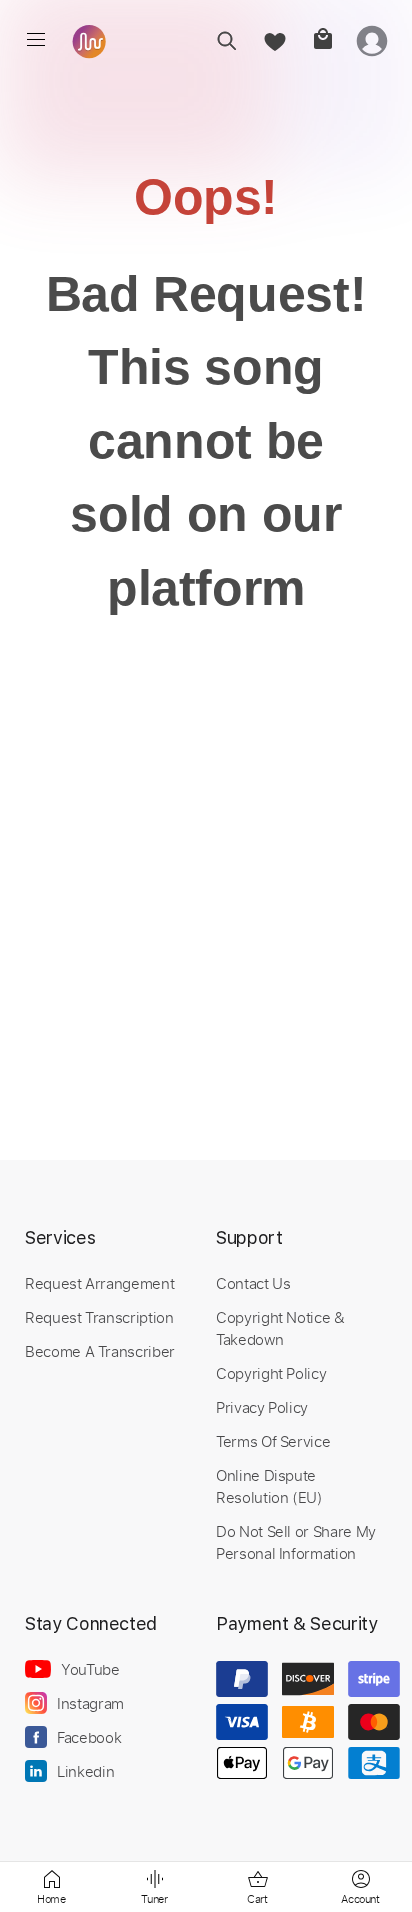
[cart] (322, 40)
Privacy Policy (262, 1407)
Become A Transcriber (100, 1351)
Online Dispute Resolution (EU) (269, 1486)
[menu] (36, 40)
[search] (226, 40)
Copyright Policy (271, 1373)
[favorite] (274, 40)
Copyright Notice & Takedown (280, 1328)
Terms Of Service (273, 1441)
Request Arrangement (99, 1283)
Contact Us (253, 1283)
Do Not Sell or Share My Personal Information (296, 1542)
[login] (372, 40)
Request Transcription (99, 1317)
